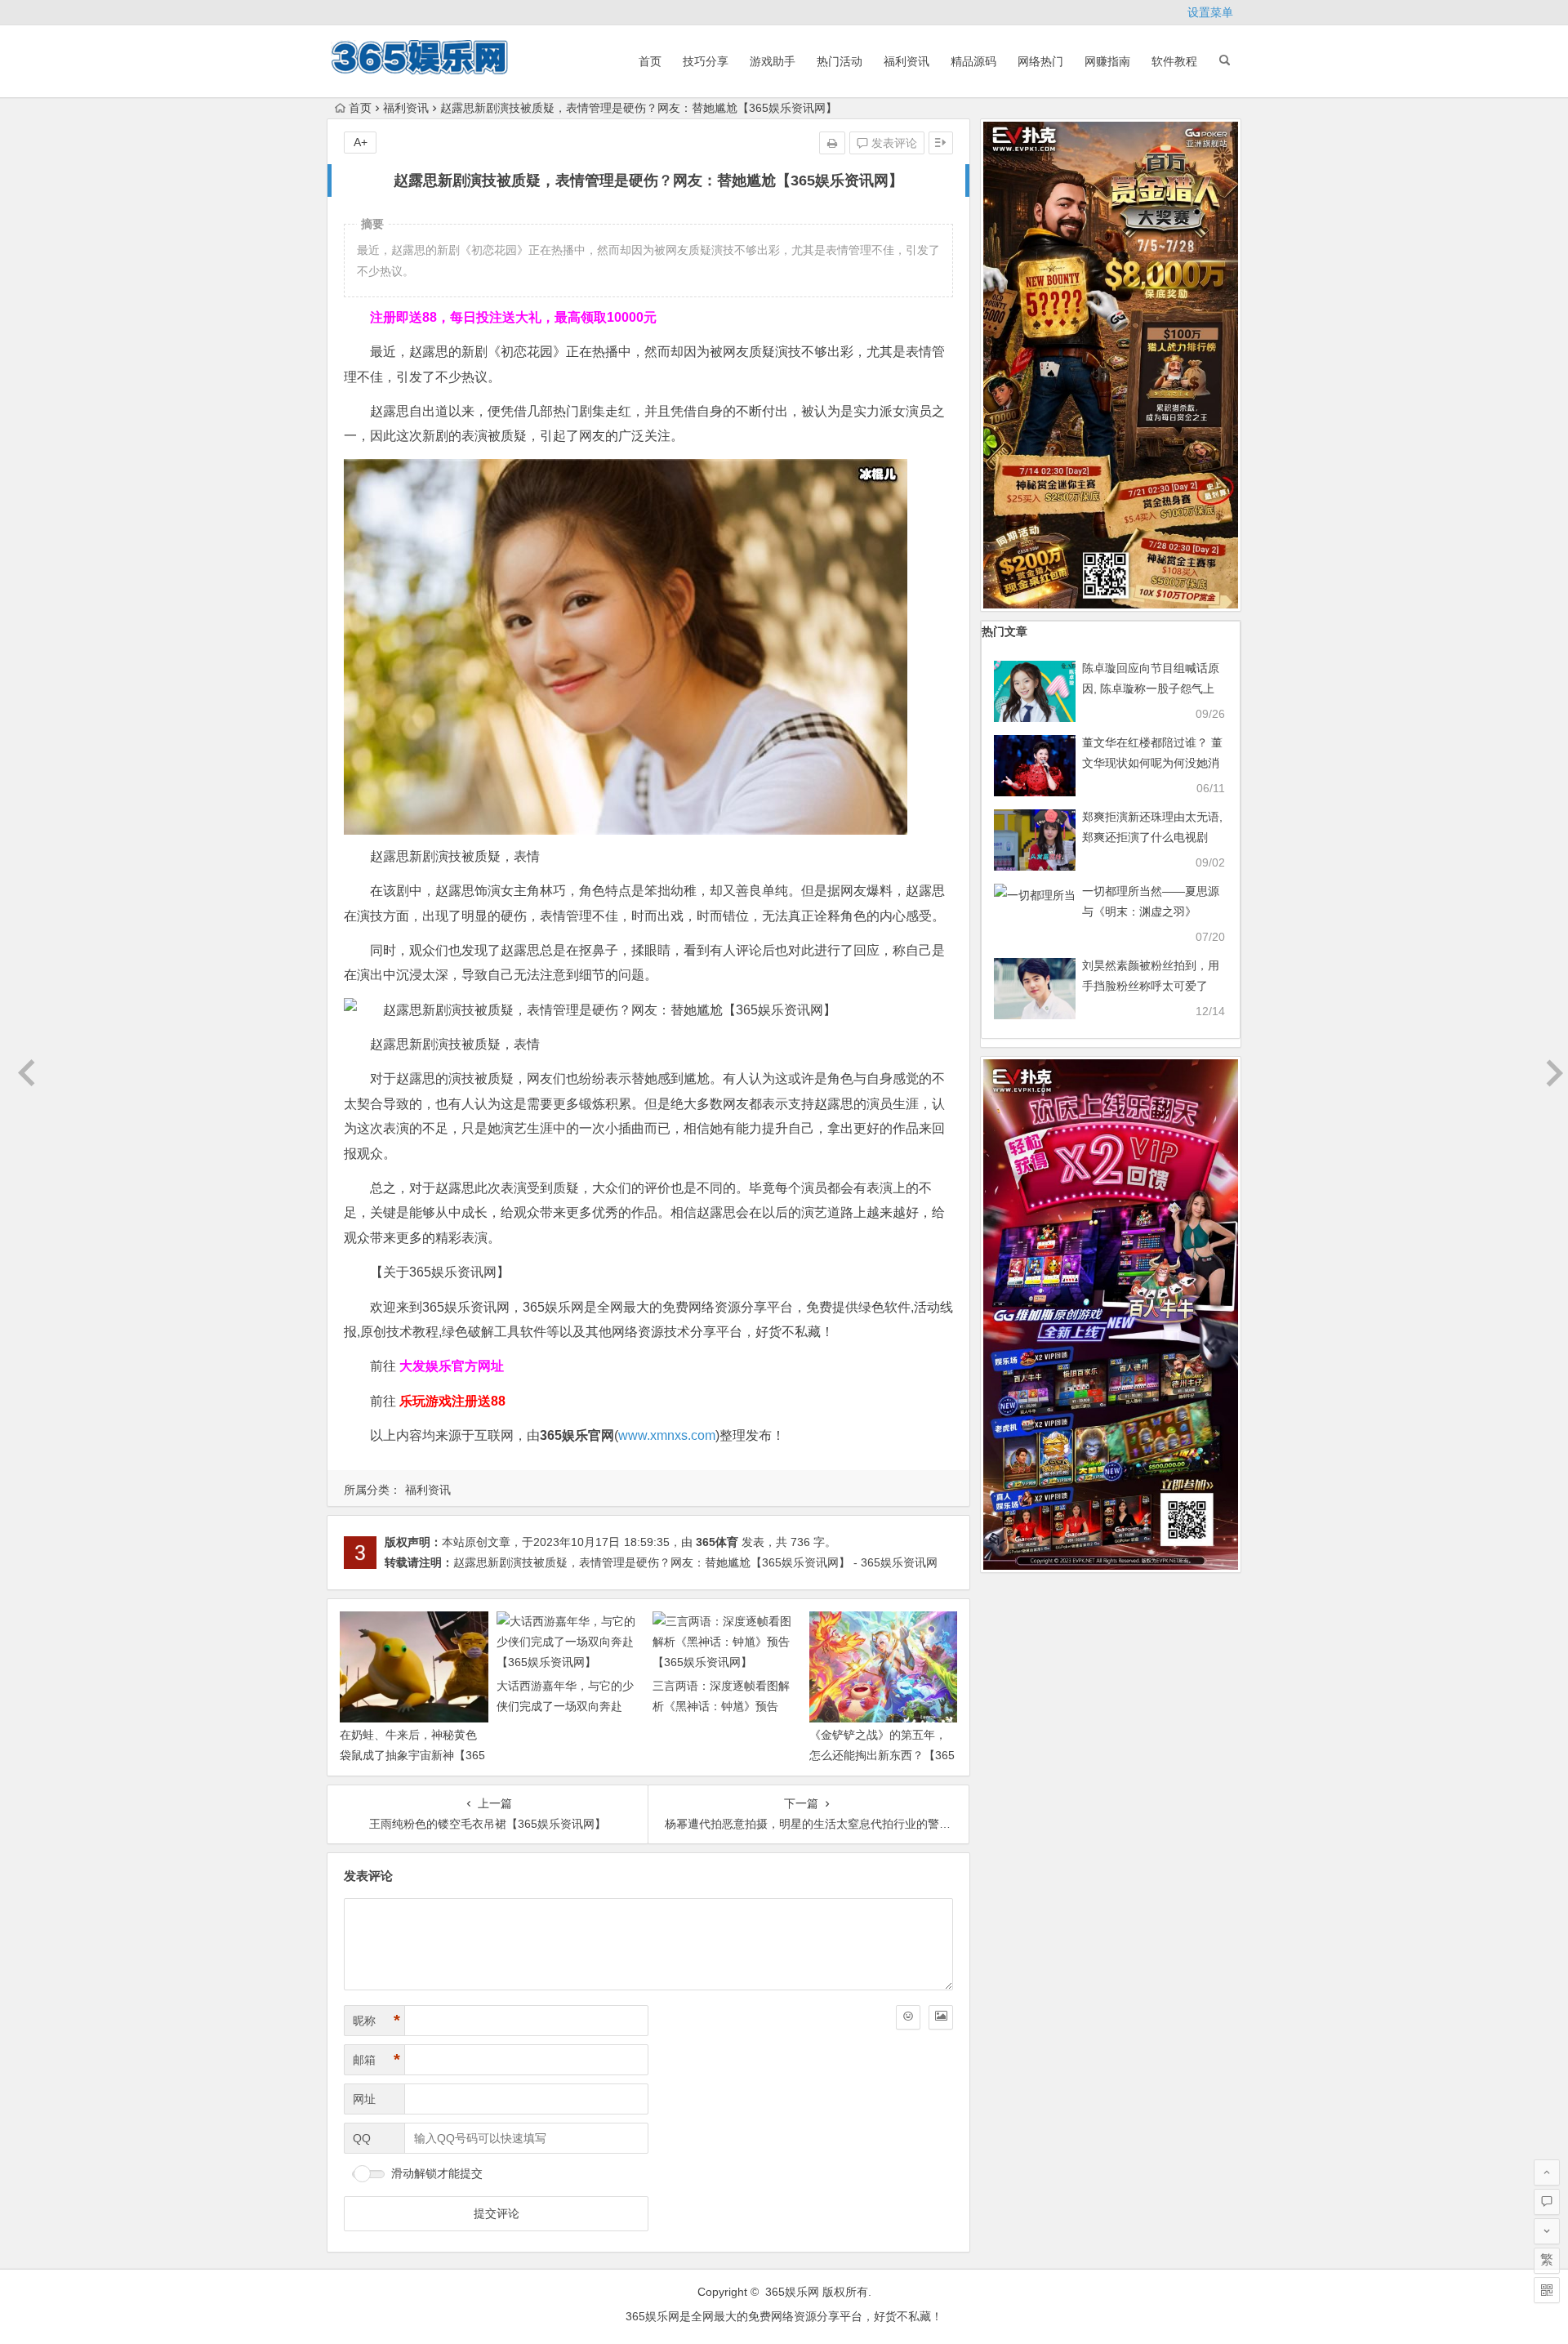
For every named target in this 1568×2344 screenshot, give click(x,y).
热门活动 (840, 61)
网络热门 (1040, 61)
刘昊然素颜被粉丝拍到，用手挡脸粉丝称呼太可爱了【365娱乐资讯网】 (1151, 986)
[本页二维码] (1547, 2290)
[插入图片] (941, 2017)
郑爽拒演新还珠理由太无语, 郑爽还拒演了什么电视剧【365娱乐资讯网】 (1152, 837)
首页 (650, 61)
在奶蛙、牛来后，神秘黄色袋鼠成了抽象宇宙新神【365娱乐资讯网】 (412, 1755)
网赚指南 (1107, 61)
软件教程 (1174, 61)
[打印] (832, 143)
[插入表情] (908, 2017)
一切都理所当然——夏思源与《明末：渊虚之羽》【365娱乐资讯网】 (1151, 911)
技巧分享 (706, 61)
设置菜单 (1210, 12)
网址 (364, 2099)
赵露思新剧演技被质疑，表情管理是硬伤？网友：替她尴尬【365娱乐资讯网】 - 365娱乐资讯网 (695, 1562)
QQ (362, 2138)
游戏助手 (773, 61)
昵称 (376, 2021)
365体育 (717, 1542)
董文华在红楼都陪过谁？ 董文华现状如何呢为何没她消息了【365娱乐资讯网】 (1152, 763)
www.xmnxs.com (667, 1435)
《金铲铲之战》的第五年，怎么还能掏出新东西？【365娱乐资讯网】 (882, 1755)
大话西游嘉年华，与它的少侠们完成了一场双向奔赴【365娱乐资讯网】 (565, 1706)
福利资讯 (906, 61)
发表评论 (893, 143)
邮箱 (376, 2060)
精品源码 (973, 61)
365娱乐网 (792, 2292)
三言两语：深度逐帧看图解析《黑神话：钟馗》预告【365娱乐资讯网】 (721, 1706)
